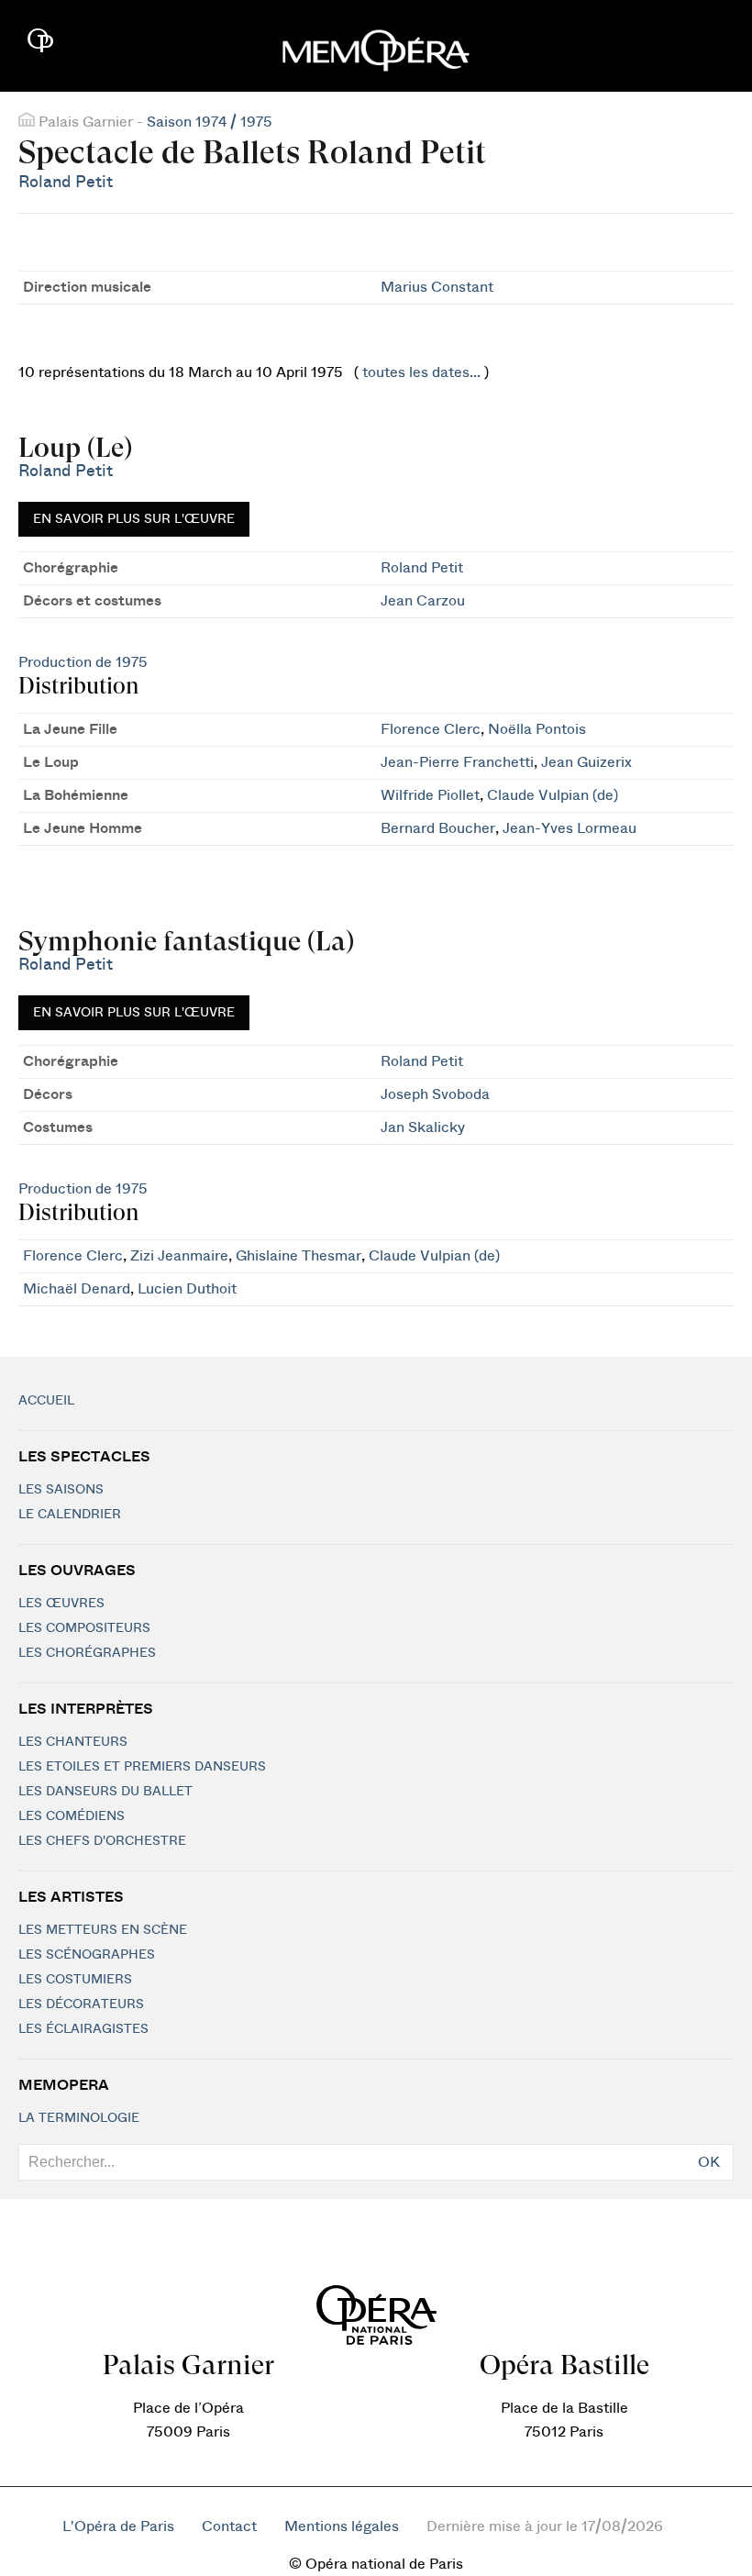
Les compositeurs (84, 1628)
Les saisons (61, 1490)
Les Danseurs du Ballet (105, 1792)
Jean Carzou (423, 601)
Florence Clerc (431, 729)
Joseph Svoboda (435, 1094)
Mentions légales (342, 2526)
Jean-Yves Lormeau (570, 828)
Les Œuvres (61, 1604)
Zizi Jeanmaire (179, 1256)
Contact (229, 2526)
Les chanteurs (73, 1742)
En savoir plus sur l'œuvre (134, 519)
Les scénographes (87, 1955)
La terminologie (79, 2118)
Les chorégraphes (87, 1653)
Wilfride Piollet (430, 795)
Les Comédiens (72, 1816)
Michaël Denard (77, 1289)
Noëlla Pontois (537, 729)
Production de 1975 (83, 662)
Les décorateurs (81, 2004)
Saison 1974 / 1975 (210, 122)
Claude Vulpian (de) (553, 795)
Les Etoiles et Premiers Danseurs (142, 1767)
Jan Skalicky (423, 1127)
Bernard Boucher (438, 828)
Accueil (46, 1401)
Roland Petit (66, 182)
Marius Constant (437, 287)
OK (709, 2162)
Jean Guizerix (586, 762)
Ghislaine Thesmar (299, 1256)
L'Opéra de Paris (118, 2526)
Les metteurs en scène (103, 1930)
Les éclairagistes (83, 2029)
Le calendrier (70, 1515)
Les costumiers (75, 1980)
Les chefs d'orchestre (102, 1841)
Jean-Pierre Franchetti (457, 762)
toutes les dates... (421, 372)
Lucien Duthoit (187, 1289)
